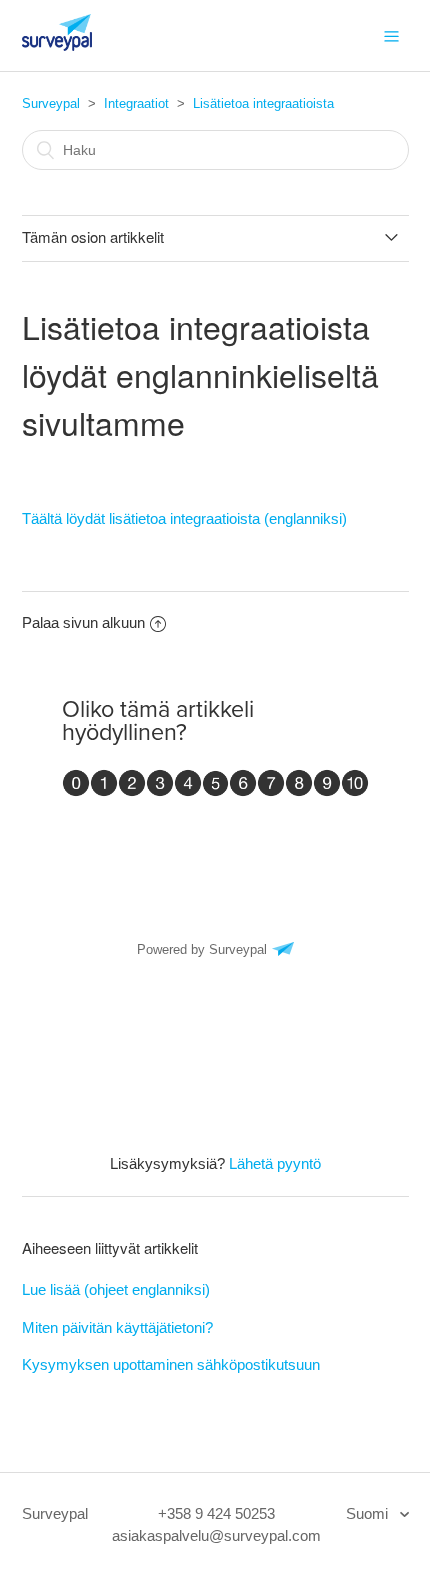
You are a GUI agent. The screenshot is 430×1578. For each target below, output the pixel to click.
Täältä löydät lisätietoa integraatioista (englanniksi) (184, 518)
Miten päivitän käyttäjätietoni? (117, 1327)
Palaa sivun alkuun (83, 622)
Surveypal (51, 103)
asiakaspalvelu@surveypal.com (216, 1535)
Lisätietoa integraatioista (263, 103)
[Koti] (57, 45)
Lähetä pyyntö (275, 1163)
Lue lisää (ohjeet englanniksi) (116, 1289)
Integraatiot (136, 103)
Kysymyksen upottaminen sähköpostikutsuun (171, 1364)
